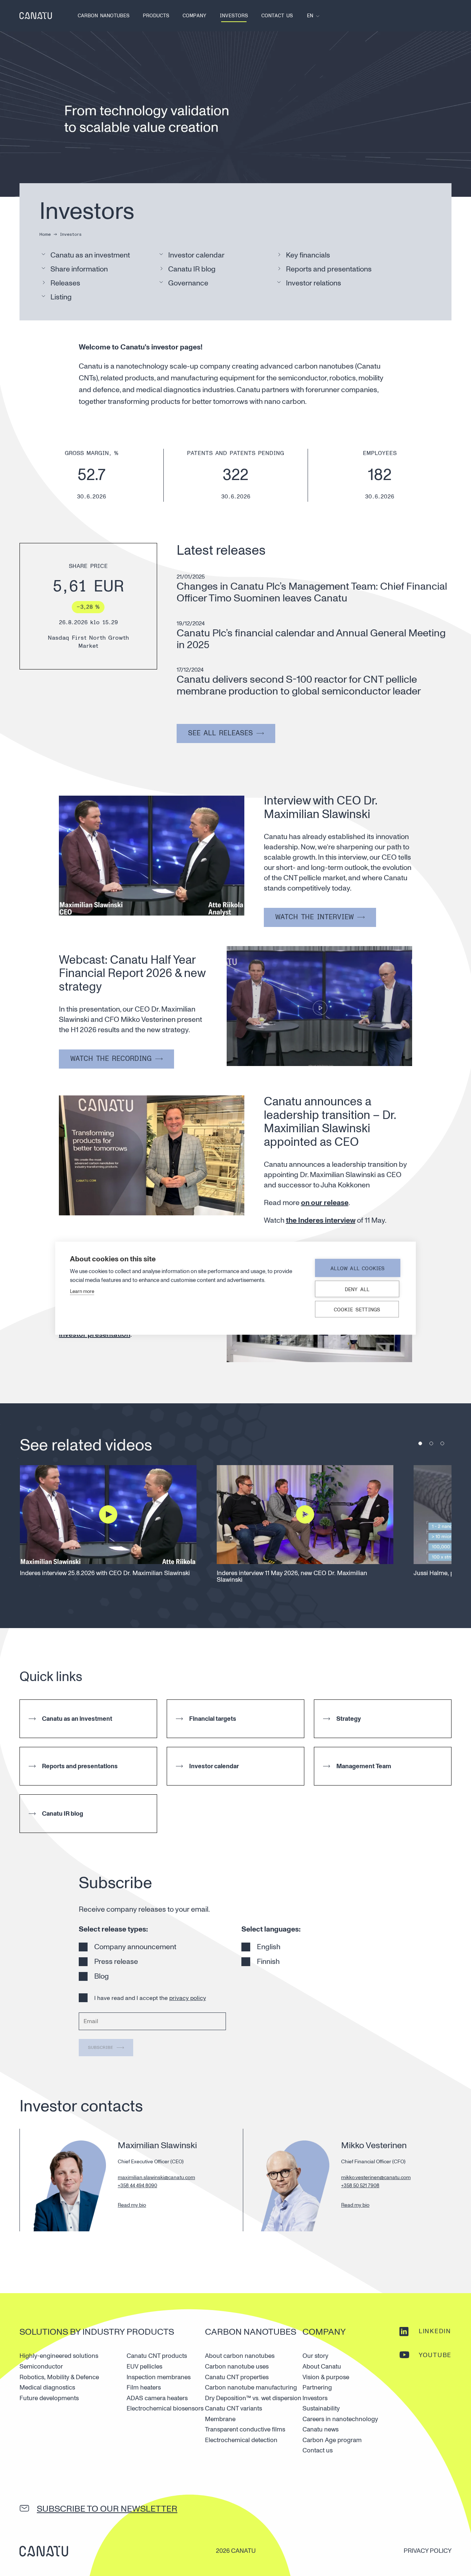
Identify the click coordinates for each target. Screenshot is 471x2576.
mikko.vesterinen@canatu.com (376, 2177)
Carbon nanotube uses (237, 2367)
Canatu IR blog (192, 269)
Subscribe (100, 2048)
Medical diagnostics (47, 2387)
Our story (315, 2356)
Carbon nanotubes (104, 16)
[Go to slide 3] (442, 1443)
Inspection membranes (159, 2377)
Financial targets (213, 1719)
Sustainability (321, 2408)
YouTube (435, 2355)
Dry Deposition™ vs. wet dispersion (253, 2398)
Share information (79, 269)
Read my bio (132, 2205)
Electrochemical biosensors (165, 2408)
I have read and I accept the (150, 1998)
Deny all (357, 1289)
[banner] (36, 16)
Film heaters (144, 2387)
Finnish (268, 1962)
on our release (325, 1203)
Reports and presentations (329, 269)
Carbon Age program (332, 2440)
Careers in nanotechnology (340, 2419)
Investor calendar (196, 255)
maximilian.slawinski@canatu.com (156, 2177)
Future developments (49, 2398)
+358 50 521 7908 (360, 2186)
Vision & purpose (326, 2377)
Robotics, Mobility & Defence (59, 2377)
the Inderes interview (321, 1221)
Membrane (220, 2419)
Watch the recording (111, 1059)
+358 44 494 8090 (137, 2186)
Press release (116, 1962)
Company (194, 16)
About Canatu (322, 2367)
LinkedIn (435, 2331)
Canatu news (321, 2429)
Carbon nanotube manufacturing (251, 2387)
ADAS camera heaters (157, 2398)
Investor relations (314, 283)
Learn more (82, 1291)
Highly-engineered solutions (59, 2356)
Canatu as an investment (90, 255)
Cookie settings (357, 1309)
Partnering (317, 2387)
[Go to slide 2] (431, 1443)
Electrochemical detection (241, 2440)
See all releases (220, 733)
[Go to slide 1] (420, 1443)
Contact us (277, 16)
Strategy (349, 1719)
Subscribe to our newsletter (107, 2509)
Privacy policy (428, 2551)
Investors (234, 16)
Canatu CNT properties (237, 2377)
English (269, 1947)
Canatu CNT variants (233, 2408)
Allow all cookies (357, 1268)
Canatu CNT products (157, 2356)
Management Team (364, 1766)
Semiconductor (41, 2367)
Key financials (308, 255)
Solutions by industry (72, 2332)
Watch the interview (314, 917)
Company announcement (135, 1947)
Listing (61, 297)
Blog (102, 1976)
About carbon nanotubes (240, 2356)
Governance (188, 283)
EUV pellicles (144, 2367)
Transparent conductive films (245, 2429)
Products (156, 16)
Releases (65, 283)
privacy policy (188, 1998)
